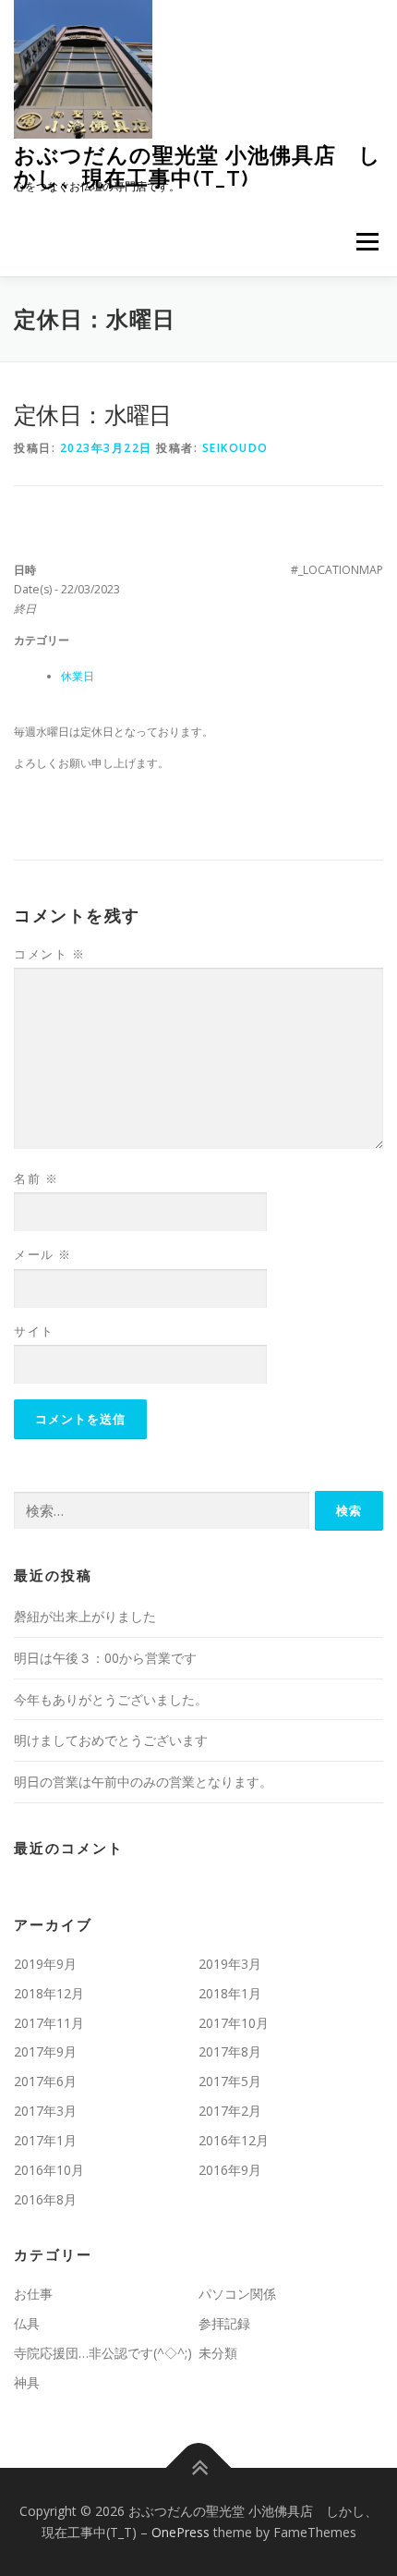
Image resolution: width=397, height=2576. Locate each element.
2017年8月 (230, 2051)
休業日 (78, 676)
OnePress (180, 2532)
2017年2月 (230, 2111)
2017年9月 (45, 2051)
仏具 (27, 2323)
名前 (36, 1178)
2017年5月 (230, 2081)
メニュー (367, 242)
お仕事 (33, 2294)
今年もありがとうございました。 (111, 1699)
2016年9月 (230, 2170)
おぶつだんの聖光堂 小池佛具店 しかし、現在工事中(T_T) (198, 166)
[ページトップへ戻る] (199, 2467)
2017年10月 (234, 2023)
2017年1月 (45, 2140)
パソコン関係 (237, 2294)
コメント (49, 954)
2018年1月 (230, 1993)
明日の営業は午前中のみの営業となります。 (143, 1782)
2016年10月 (49, 2170)
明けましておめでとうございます (111, 1740)
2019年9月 (45, 1964)
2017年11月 (49, 2023)
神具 (27, 2382)
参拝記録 (224, 2323)
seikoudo (235, 448)
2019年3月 (230, 1964)
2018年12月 (49, 1993)
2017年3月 (45, 2111)
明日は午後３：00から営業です (105, 1658)
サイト (34, 1331)
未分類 (218, 2353)
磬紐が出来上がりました (85, 1616)
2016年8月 (45, 2199)
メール (43, 1254)
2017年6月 (45, 2081)
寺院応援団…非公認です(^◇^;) (103, 2353)
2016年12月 (234, 2140)
